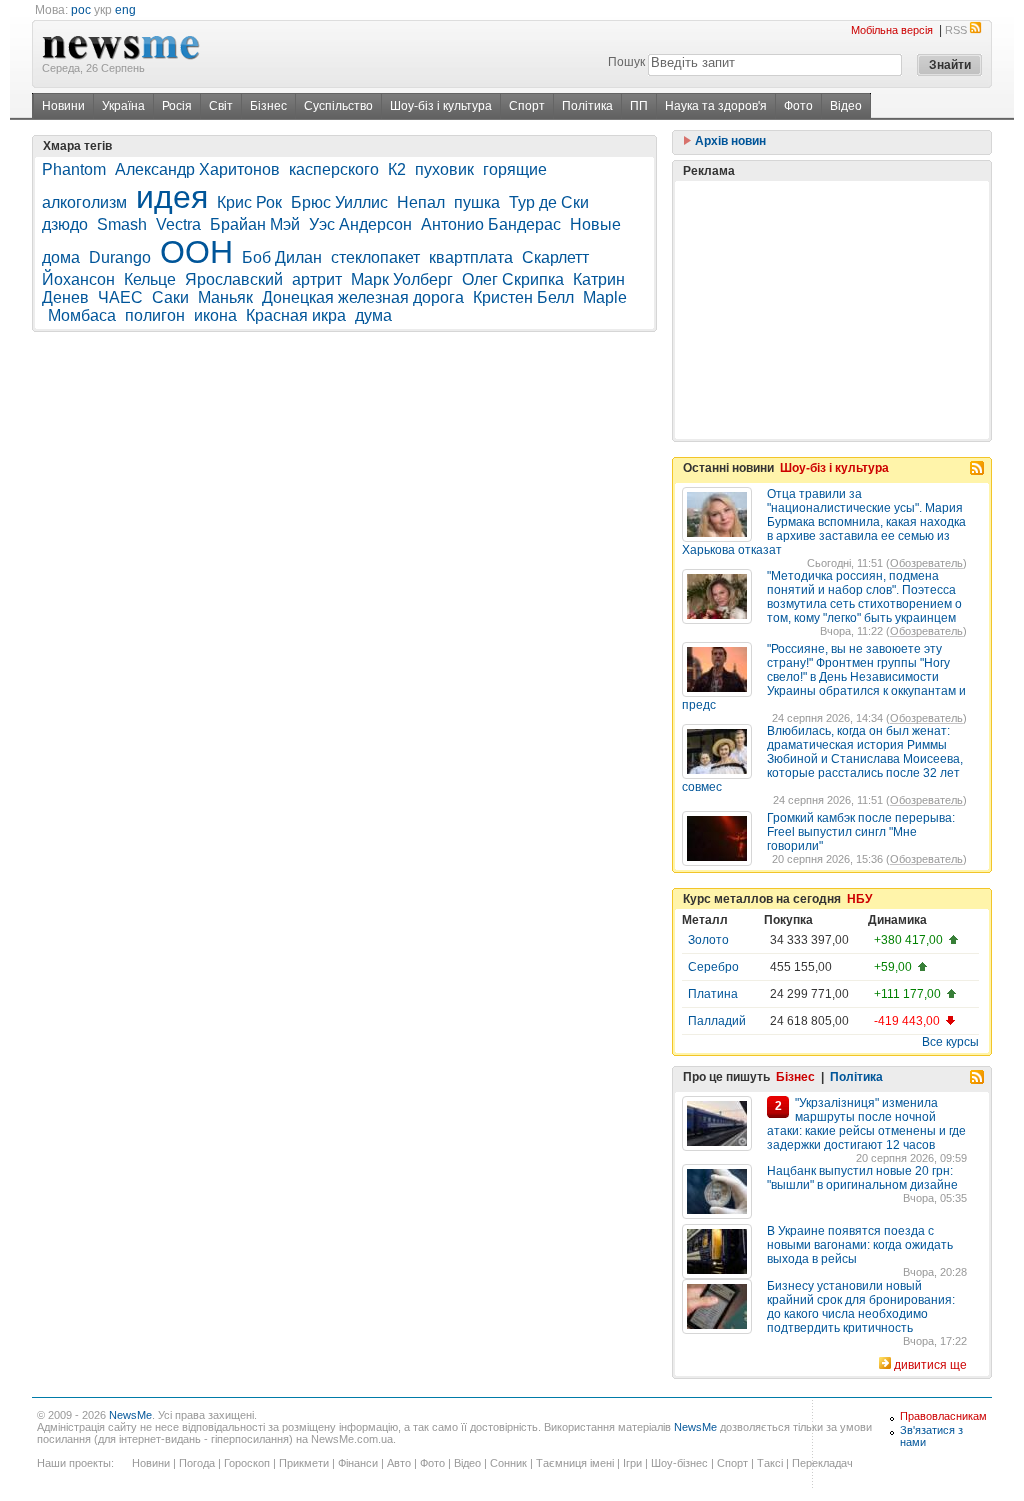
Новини (63, 106)
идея (172, 197)
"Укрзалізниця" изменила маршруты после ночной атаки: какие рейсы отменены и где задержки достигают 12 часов (866, 1124)
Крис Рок (249, 202)
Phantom (74, 169)
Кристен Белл (523, 297)
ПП (639, 106)
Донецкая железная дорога (363, 297)
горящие (515, 169)
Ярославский (234, 279)
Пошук (626, 62)
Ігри (632, 1463)
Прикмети (304, 1463)
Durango (120, 257)
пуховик (444, 169)
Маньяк (225, 297)
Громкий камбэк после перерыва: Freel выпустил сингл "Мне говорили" (861, 832)
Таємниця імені (575, 1463)
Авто (399, 1463)
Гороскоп (247, 1463)
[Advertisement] (832, 310)
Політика (587, 106)
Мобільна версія (892, 30)
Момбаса (82, 315)
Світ (221, 106)
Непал (421, 202)
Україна (123, 106)
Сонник (508, 1463)
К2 (397, 169)
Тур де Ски (549, 202)
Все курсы (950, 1042)
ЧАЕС (120, 297)
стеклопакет (375, 257)
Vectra (178, 224)
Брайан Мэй (255, 224)
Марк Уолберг (402, 279)
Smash (122, 224)
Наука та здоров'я (716, 106)
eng (125, 10)
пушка (477, 202)
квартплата (471, 257)
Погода (197, 1463)
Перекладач (822, 1463)
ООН (196, 252)
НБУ (859, 899)
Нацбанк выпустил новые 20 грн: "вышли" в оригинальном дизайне (862, 1178)
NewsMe (130, 1415)
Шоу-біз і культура (441, 106)
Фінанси (358, 1463)
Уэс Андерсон (360, 224)
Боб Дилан (282, 257)
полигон (155, 315)
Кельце (150, 279)
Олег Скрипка (513, 279)
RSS (956, 30)
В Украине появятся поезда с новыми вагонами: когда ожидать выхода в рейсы (860, 1245)
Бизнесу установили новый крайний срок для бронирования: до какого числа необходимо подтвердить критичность (861, 1307)
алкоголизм (84, 202)
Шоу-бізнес (679, 1463)
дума (373, 315)
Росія (177, 106)
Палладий (717, 1021)
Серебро (713, 967)
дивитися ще (930, 1365)
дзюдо (65, 224)
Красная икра (296, 315)
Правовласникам (943, 1416)
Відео (846, 106)
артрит (317, 279)
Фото (798, 106)
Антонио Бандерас (491, 224)
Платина (713, 994)
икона (215, 315)
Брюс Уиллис (339, 202)
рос (81, 10)
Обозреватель (926, 563)
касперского (334, 169)
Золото (708, 940)
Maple (605, 297)
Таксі (770, 1463)
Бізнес (268, 106)
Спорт (527, 106)
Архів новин (729, 141)
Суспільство (338, 106)
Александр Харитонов (197, 169)
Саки (170, 297)
